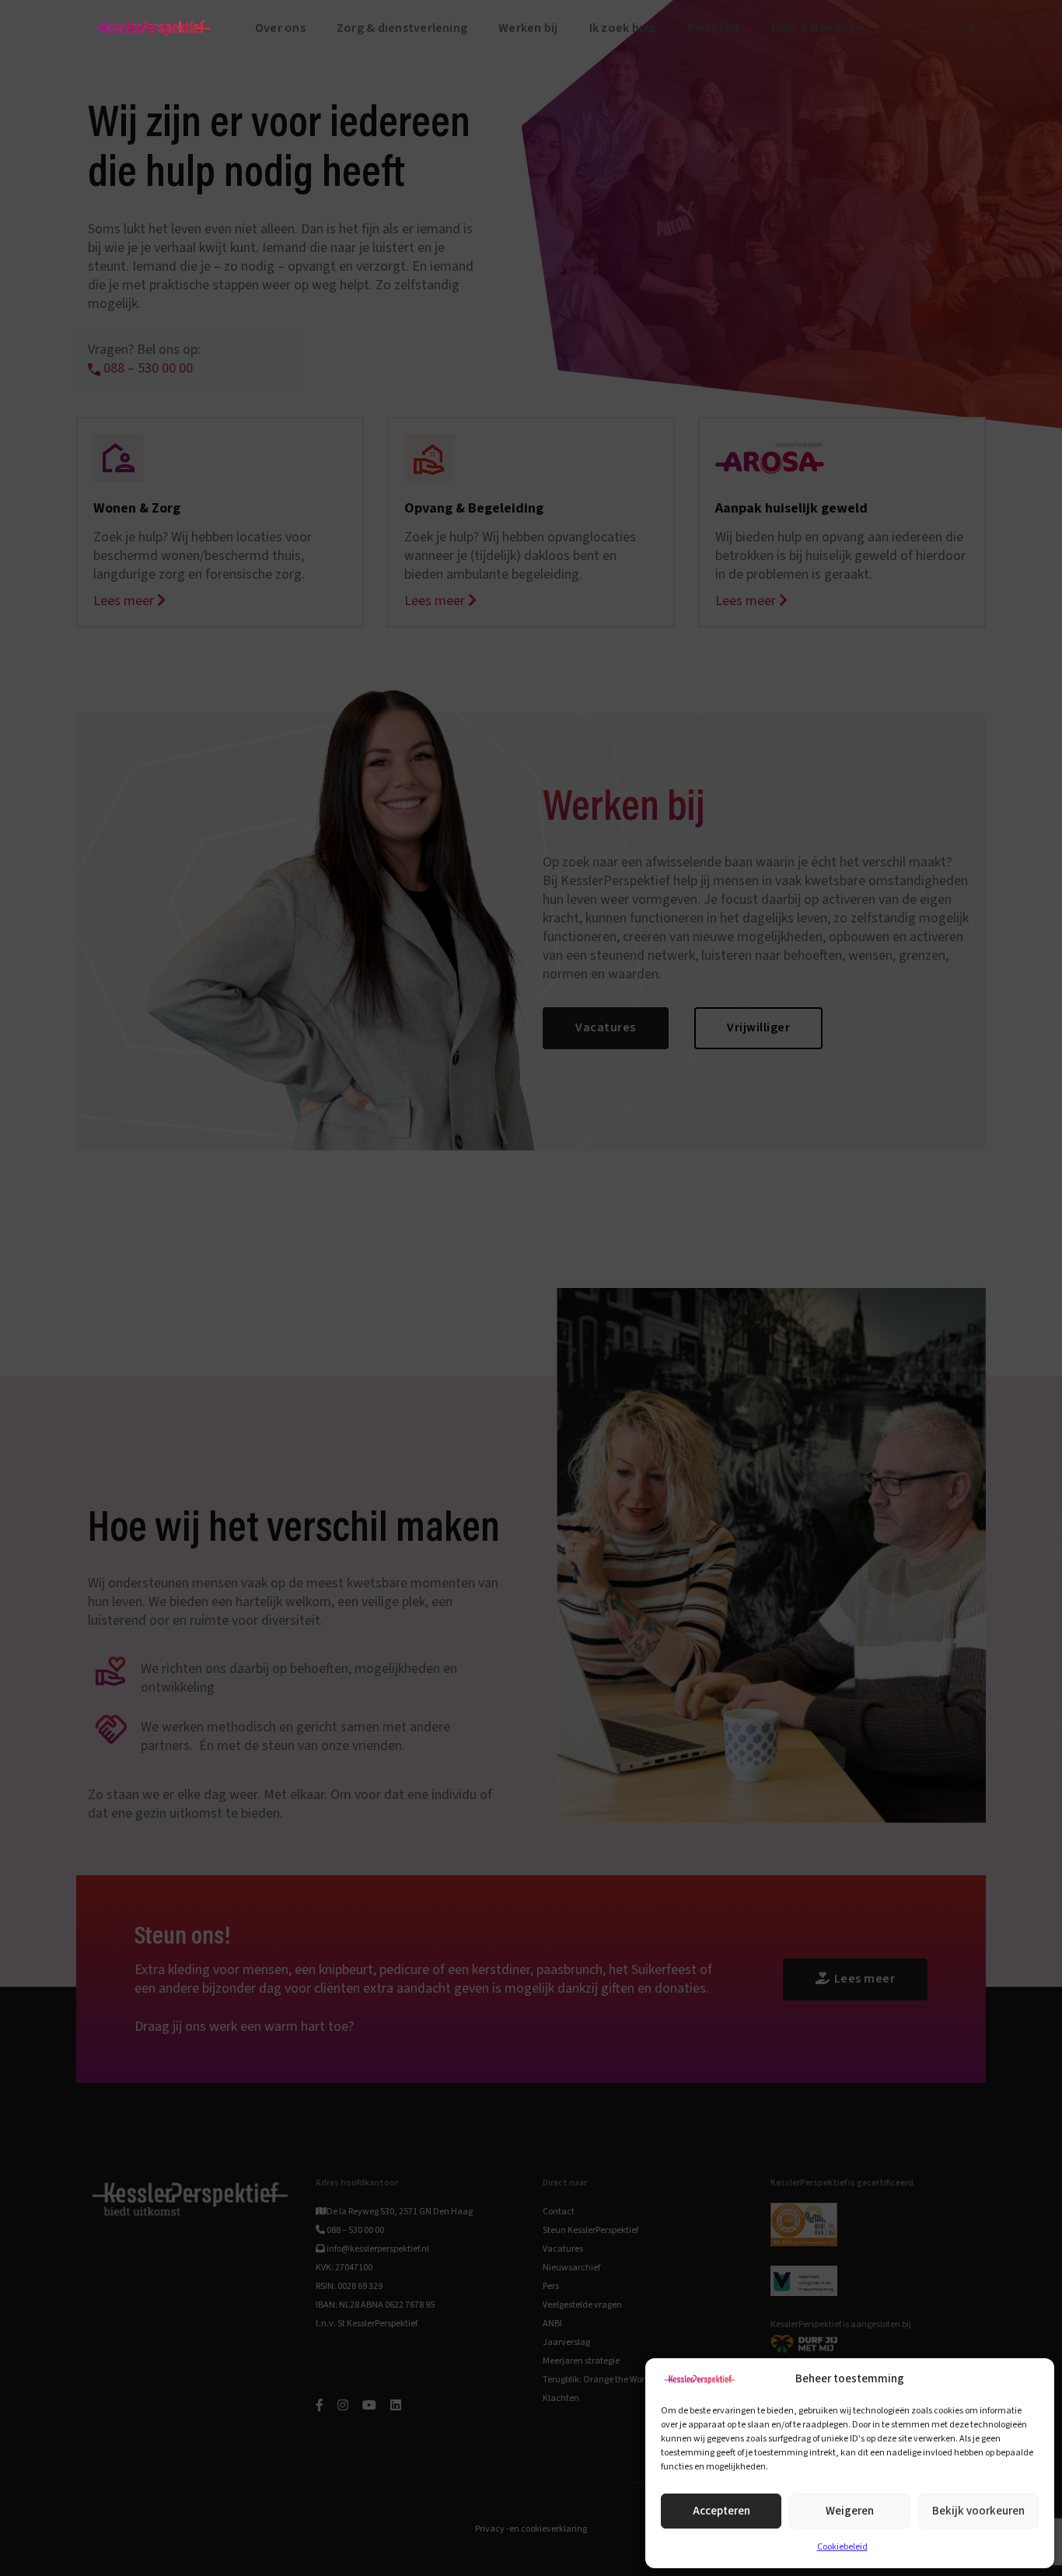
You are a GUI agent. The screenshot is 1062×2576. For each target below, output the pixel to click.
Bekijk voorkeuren (978, 2511)
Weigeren (850, 2511)
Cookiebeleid (842, 2547)
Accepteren (721, 2511)
